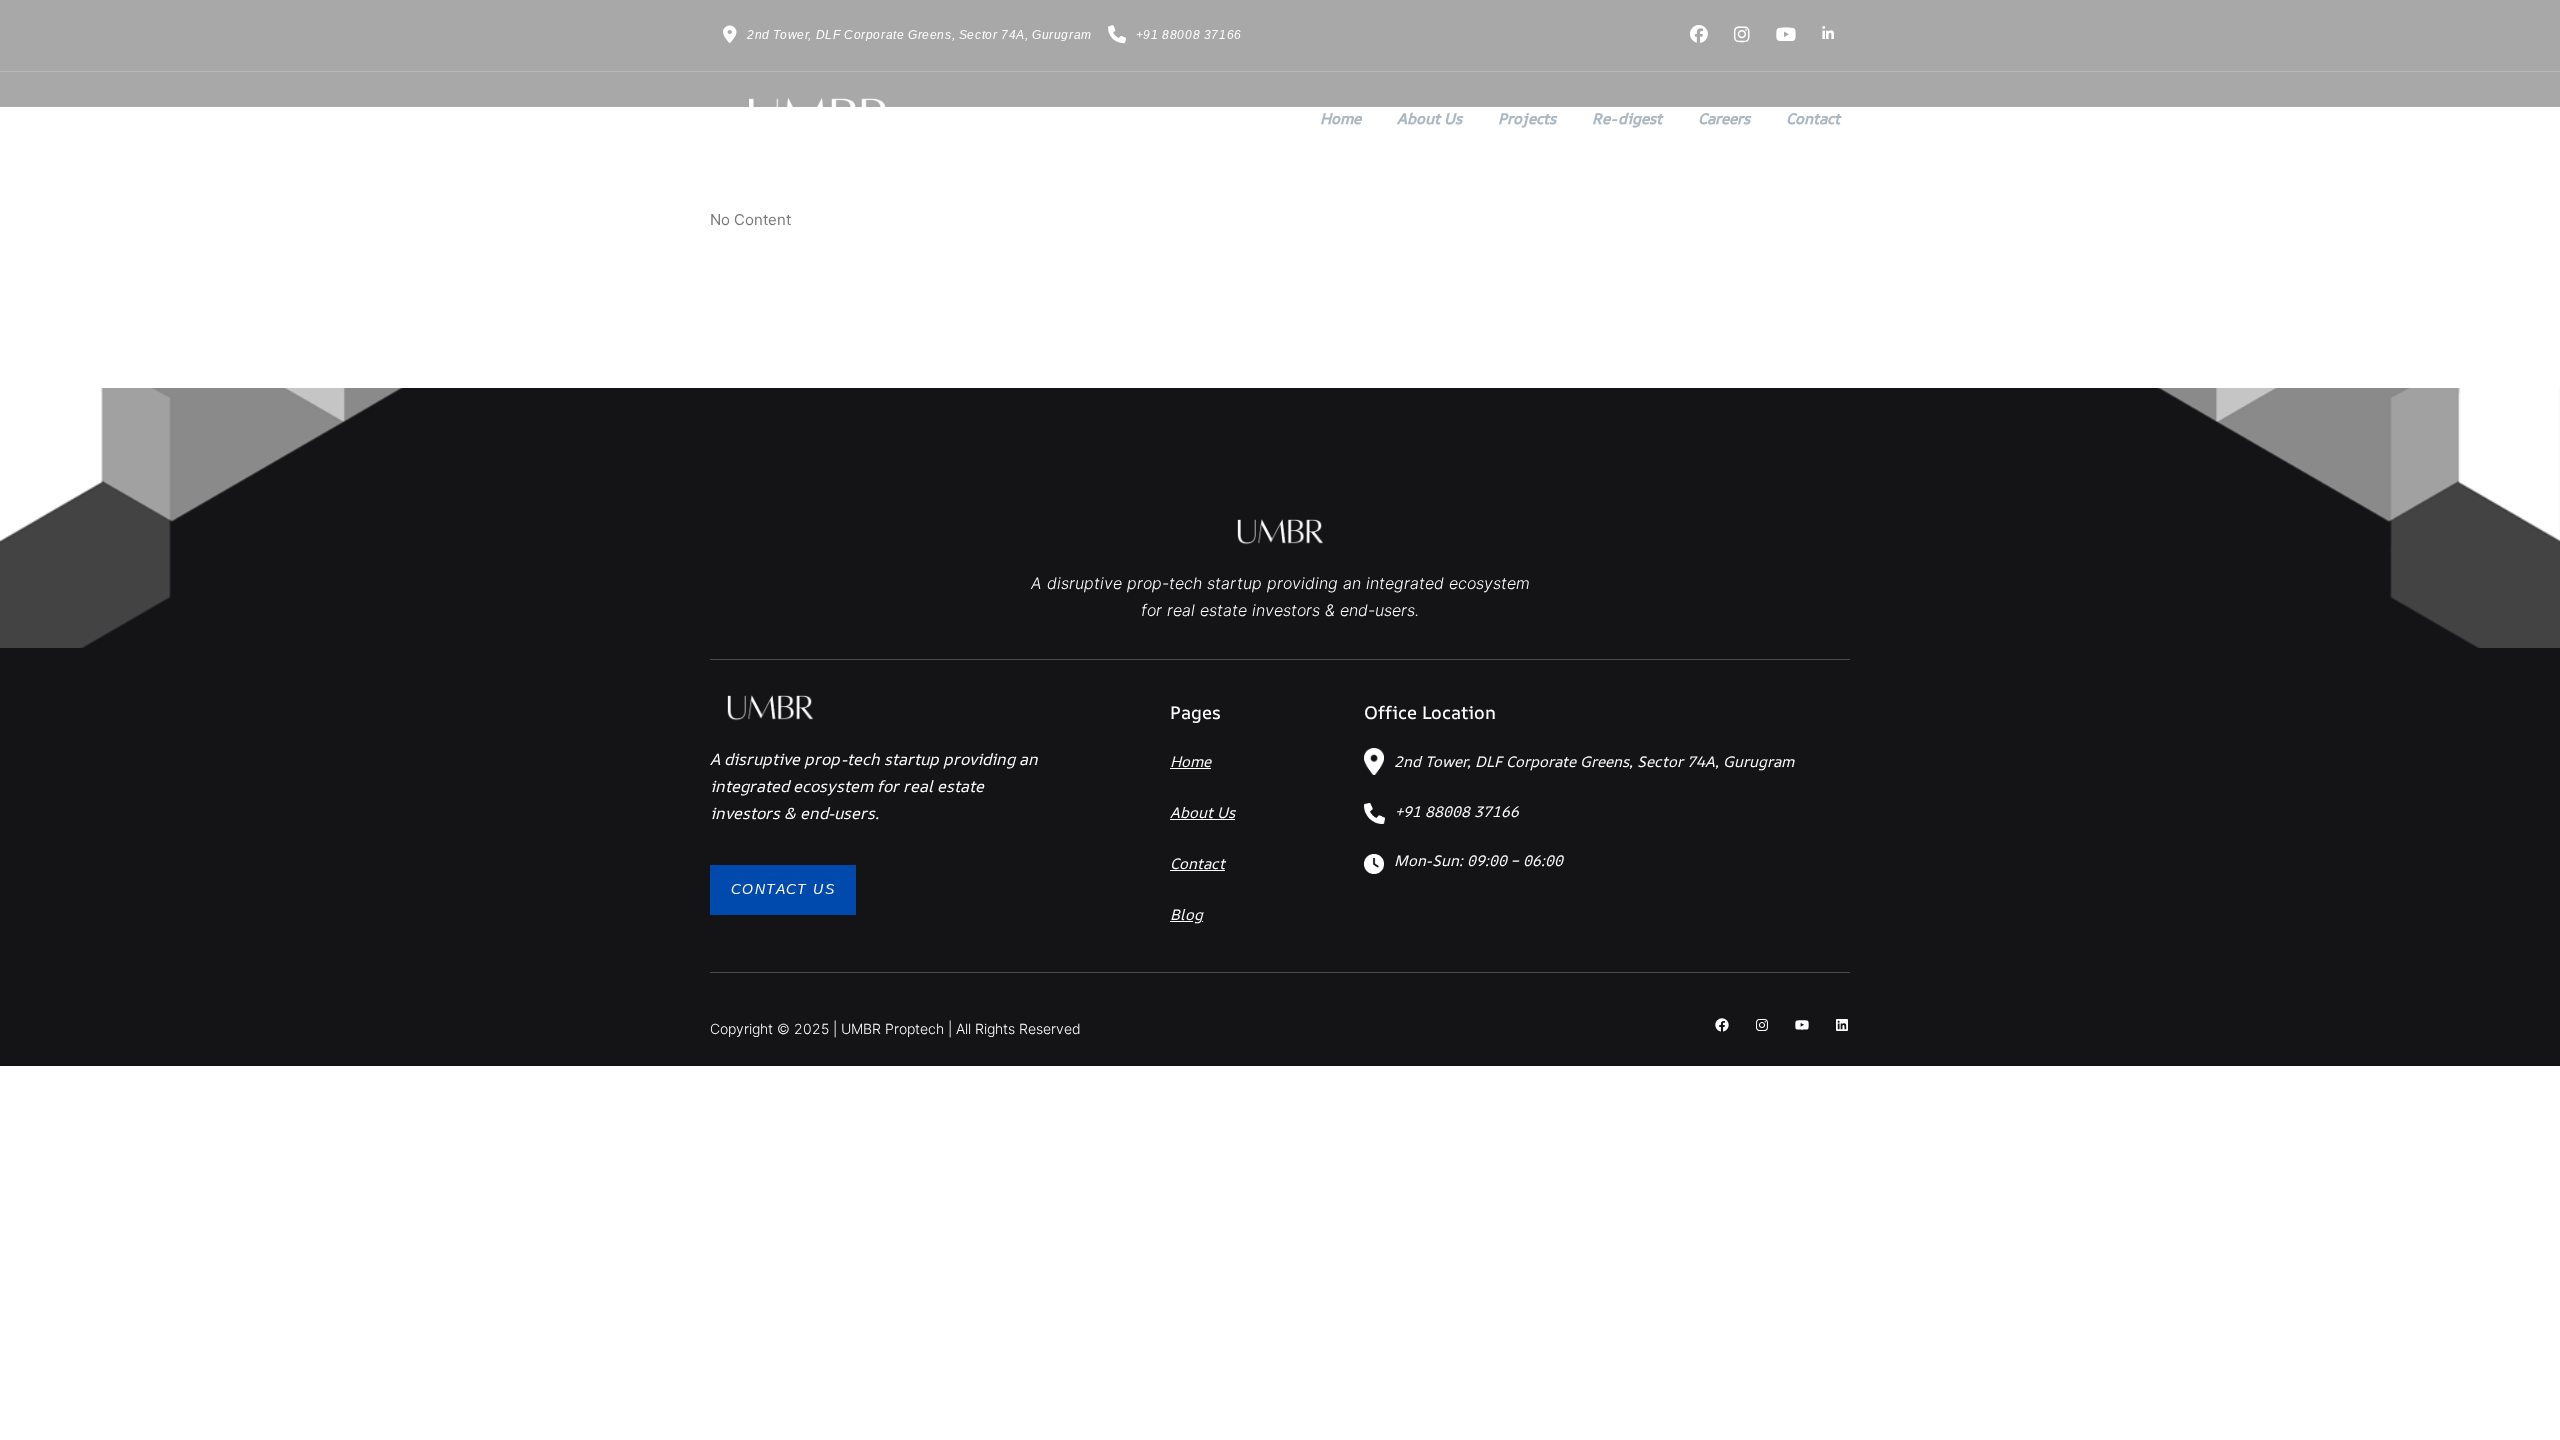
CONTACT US (783, 889)
